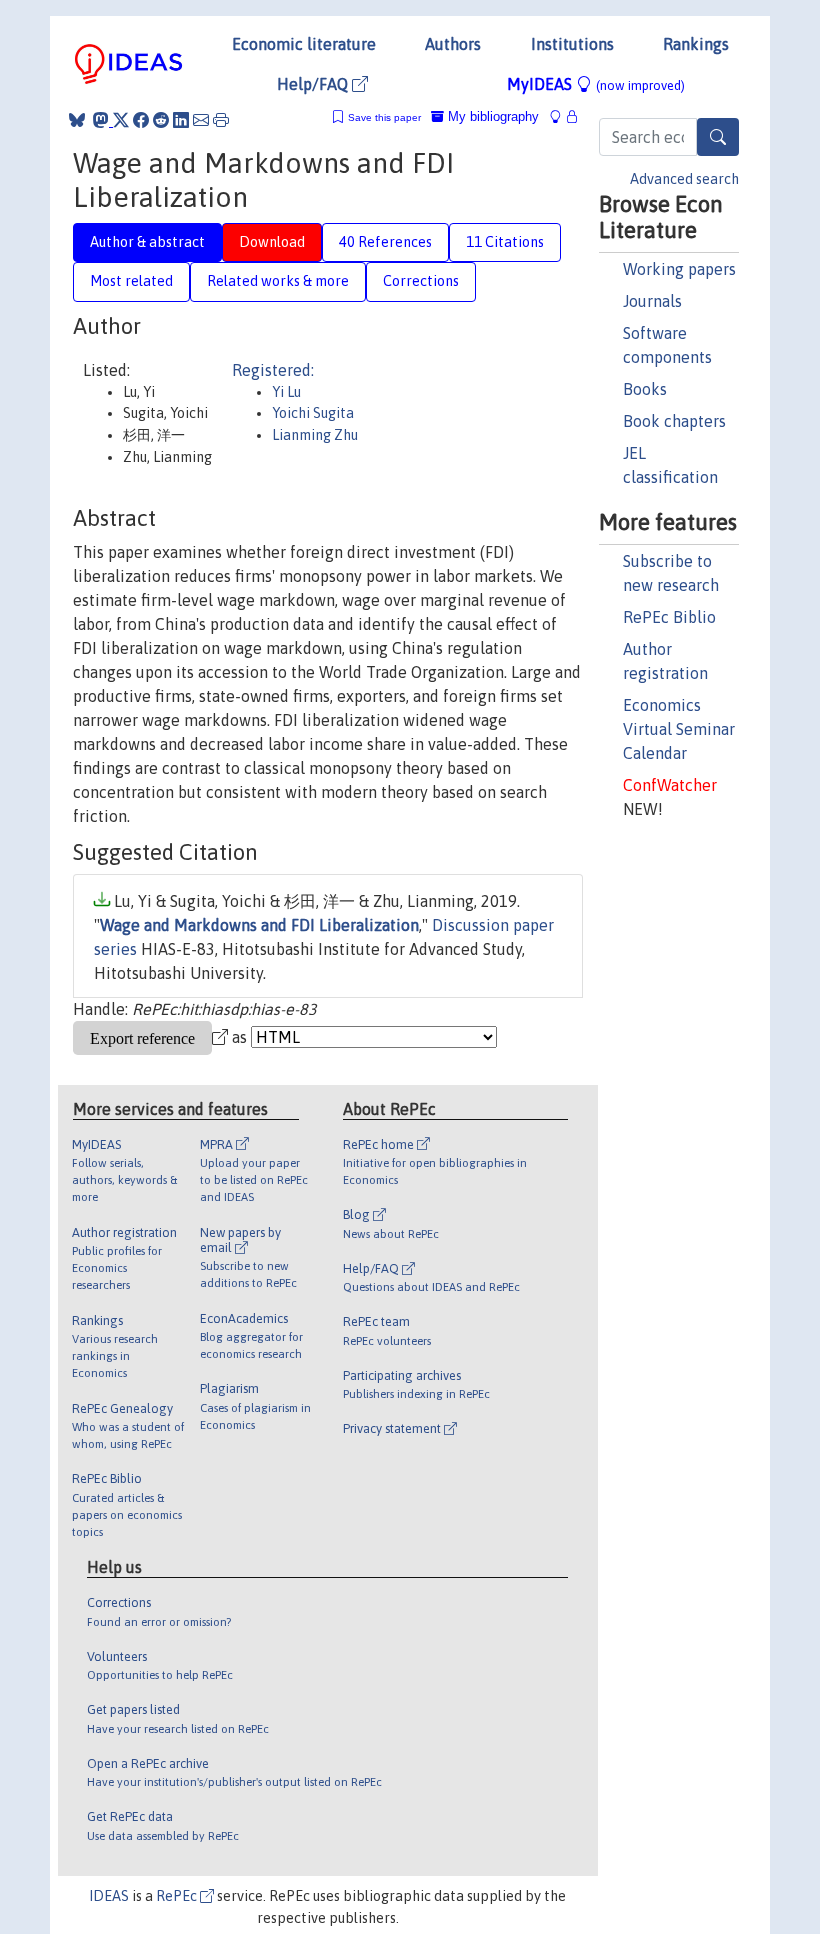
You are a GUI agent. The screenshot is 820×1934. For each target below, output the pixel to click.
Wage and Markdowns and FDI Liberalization (259, 925)
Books (645, 389)
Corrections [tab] (421, 281)
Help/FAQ (314, 84)
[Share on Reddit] (161, 120)
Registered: (273, 370)
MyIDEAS (596, 84)
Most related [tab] (131, 281)
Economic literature (304, 44)
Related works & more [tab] (278, 281)
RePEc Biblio (669, 617)
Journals (652, 301)
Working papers (679, 269)
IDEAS (109, 1896)
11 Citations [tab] (505, 242)
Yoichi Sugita (313, 413)
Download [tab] (272, 242)
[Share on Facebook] (141, 120)
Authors (453, 44)
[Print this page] (221, 120)
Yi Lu (286, 392)
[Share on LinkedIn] (181, 120)
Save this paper (384, 117)
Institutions (572, 44)
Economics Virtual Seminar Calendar (679, 729)
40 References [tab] (385, 242)
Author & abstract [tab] (147, 242)
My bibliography (491, 116)
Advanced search (684, 179)
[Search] (718, 137)
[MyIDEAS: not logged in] (561, 116)
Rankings (696, 44)
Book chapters (674, 421)
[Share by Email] (201, 120)
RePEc (178, 1896)
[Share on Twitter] (121, 120)
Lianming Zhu (315, 435)
